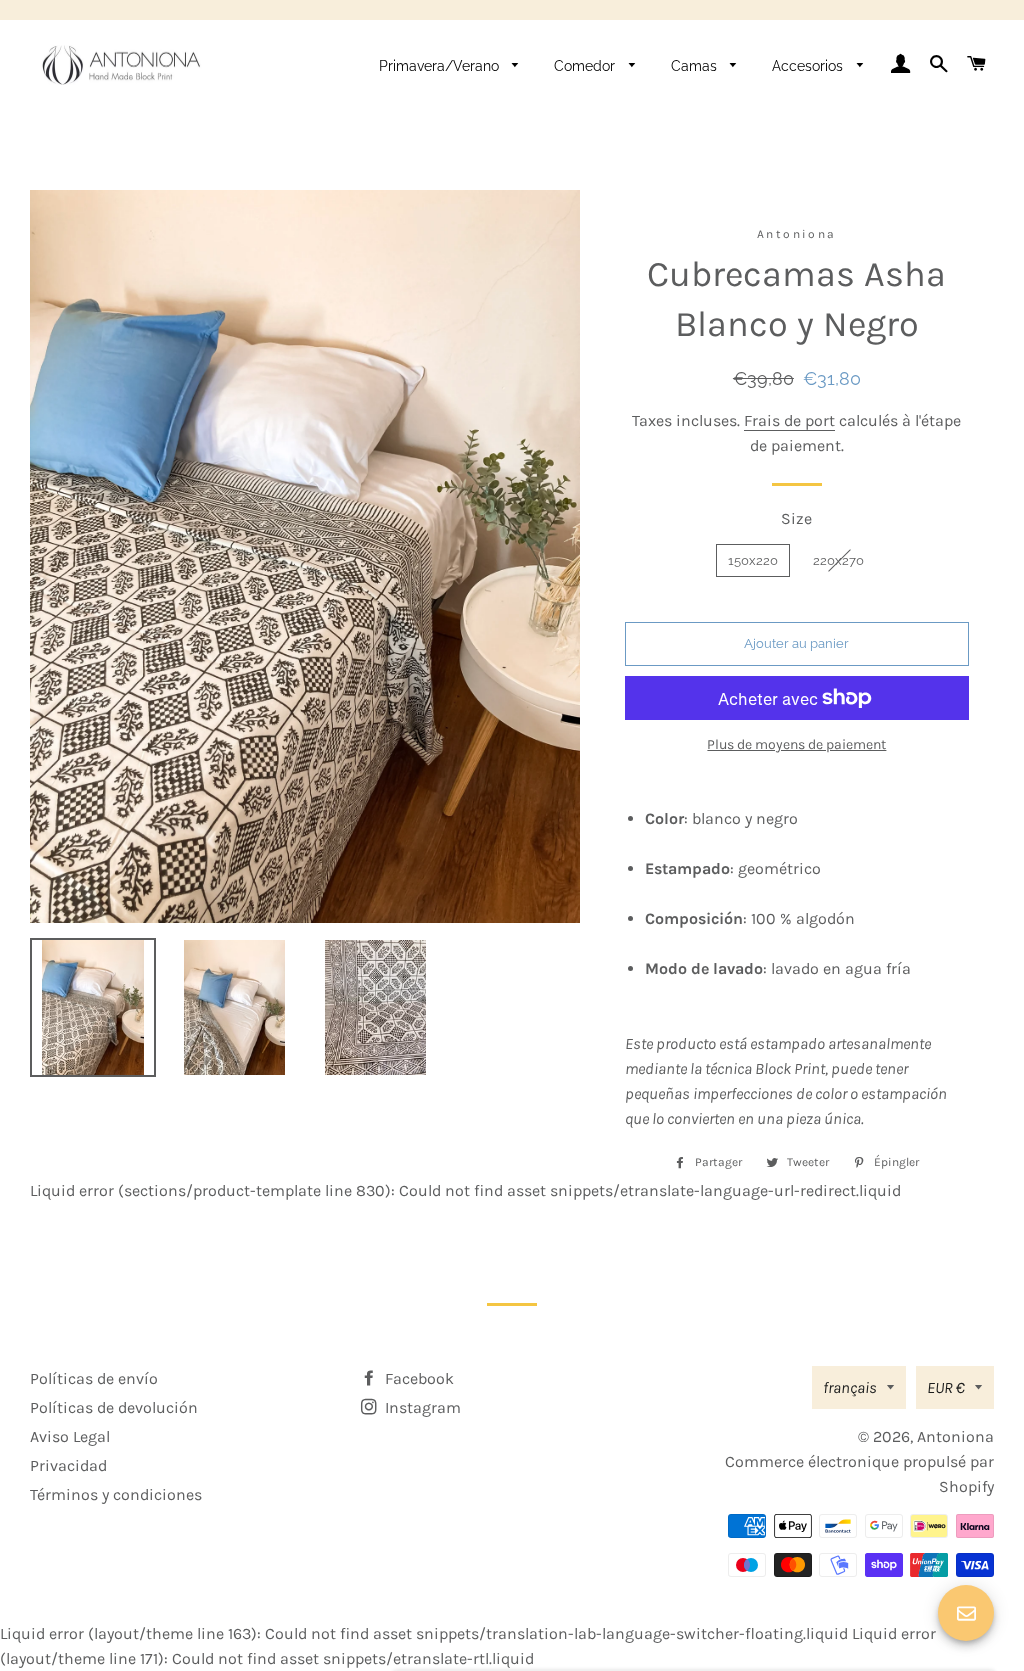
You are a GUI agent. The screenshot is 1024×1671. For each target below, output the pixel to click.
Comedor (586, 66)
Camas (696, 66)
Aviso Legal (70, 1436)
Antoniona (955, 1436)
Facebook (417, 1378)
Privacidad (68, 1465)
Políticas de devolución (114, 1407)
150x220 (753, 560)
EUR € (946, 1387)
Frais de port (789, 420)
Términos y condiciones (116, 1494)
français (850, 1387)
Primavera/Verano (441, 66)
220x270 (838, 560)
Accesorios (809, 66)
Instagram (421, 1407)
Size (796, 518)
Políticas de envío (94, 1378)
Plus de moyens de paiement (796, 744)
